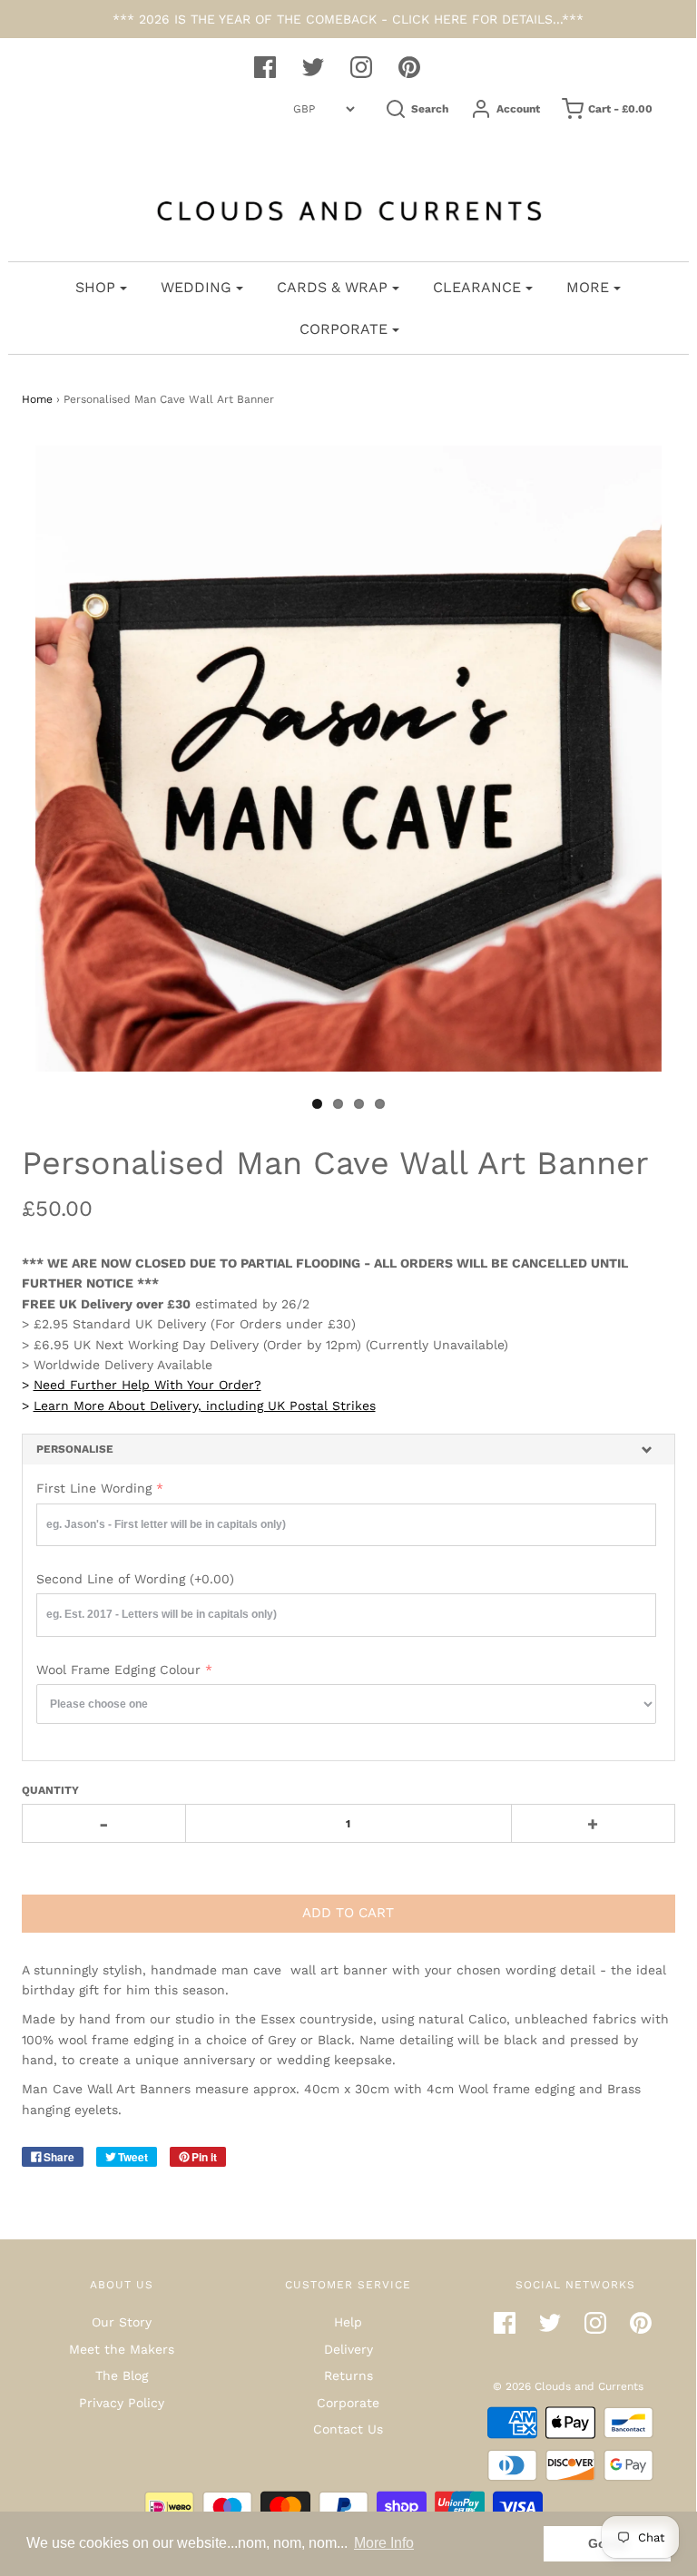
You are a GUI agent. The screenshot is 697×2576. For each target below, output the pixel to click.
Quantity (50, 1790)
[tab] (348, 1450)
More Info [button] (384, 2543)
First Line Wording (94, 1488)
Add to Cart (348, 1913)
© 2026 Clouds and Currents (568, 2386)
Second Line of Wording (135, 1579)
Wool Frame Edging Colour (118, 1670)
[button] (348, 1450)
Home (37, 399)
